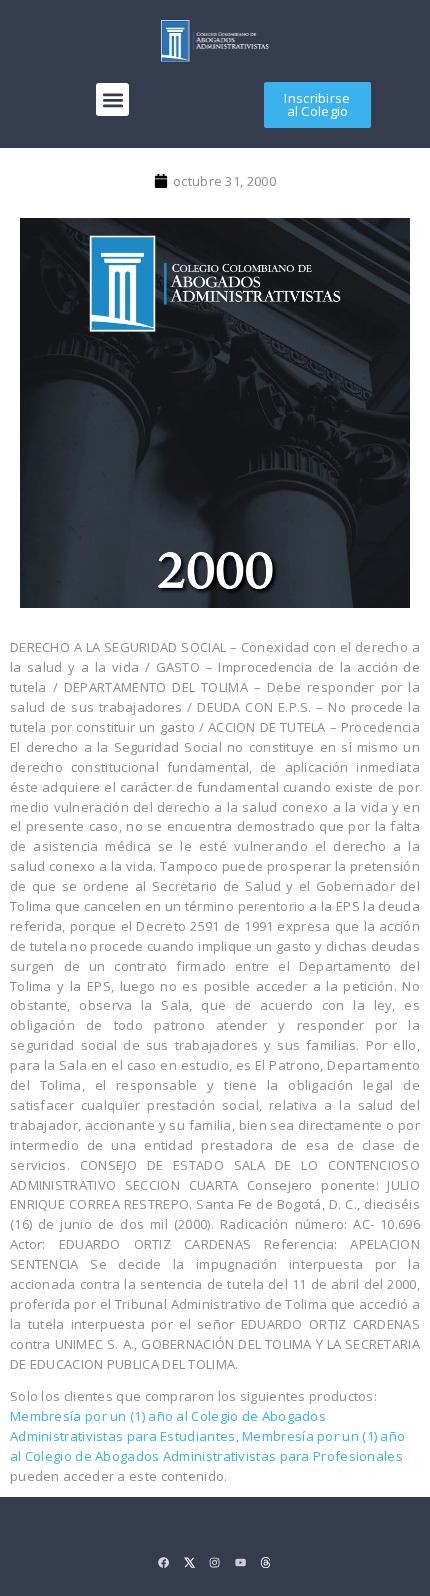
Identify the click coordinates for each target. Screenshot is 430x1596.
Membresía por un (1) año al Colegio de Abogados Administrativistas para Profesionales (207, 1446)
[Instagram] (214, 1562)
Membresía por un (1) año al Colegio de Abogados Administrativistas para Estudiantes (168, 1426)
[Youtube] (240, 1562)
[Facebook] (163, 1562)
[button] (112, 99)
